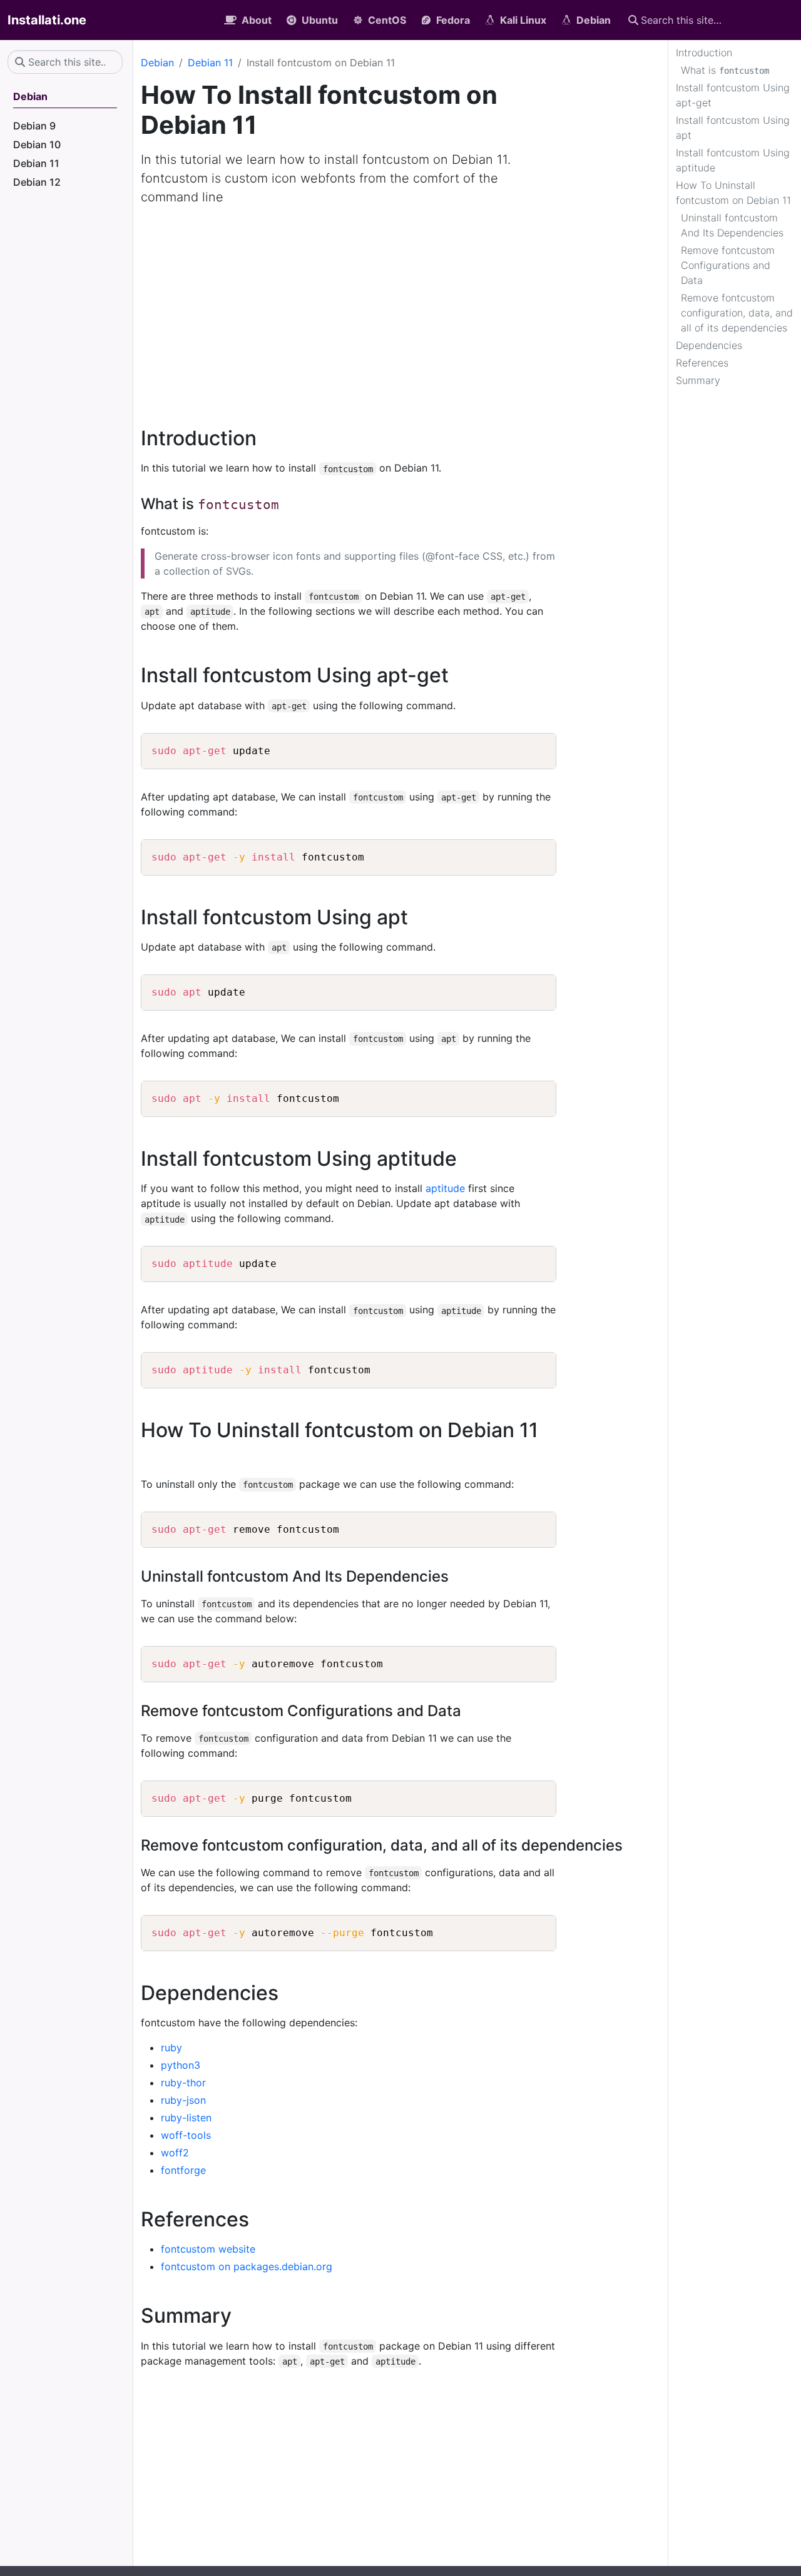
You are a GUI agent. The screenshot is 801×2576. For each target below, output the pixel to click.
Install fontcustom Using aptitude (733, 160)
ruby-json (183, 2100)
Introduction (704, 53)
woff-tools (186, 2135)
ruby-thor (183, 2083)
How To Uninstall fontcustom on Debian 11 (733, 193)
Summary (698, 380)
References (702, 363)
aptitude (445, 1188)
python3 (181, 2065)
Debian (157, 63)
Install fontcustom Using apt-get (733, 95)
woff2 (175, 2153)
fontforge (183, 2170)
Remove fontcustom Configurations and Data (728, 265)
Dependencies (709, 345)
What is (725, 70)
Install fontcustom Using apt (733, 128)
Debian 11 (210, 63)
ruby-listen (186, 2118)
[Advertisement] (400, 309)
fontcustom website (208, 2249)
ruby (171, 2048)
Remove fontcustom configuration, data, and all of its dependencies (737, 313)
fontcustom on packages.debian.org (247, 2266)
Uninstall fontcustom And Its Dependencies (732, 225)
